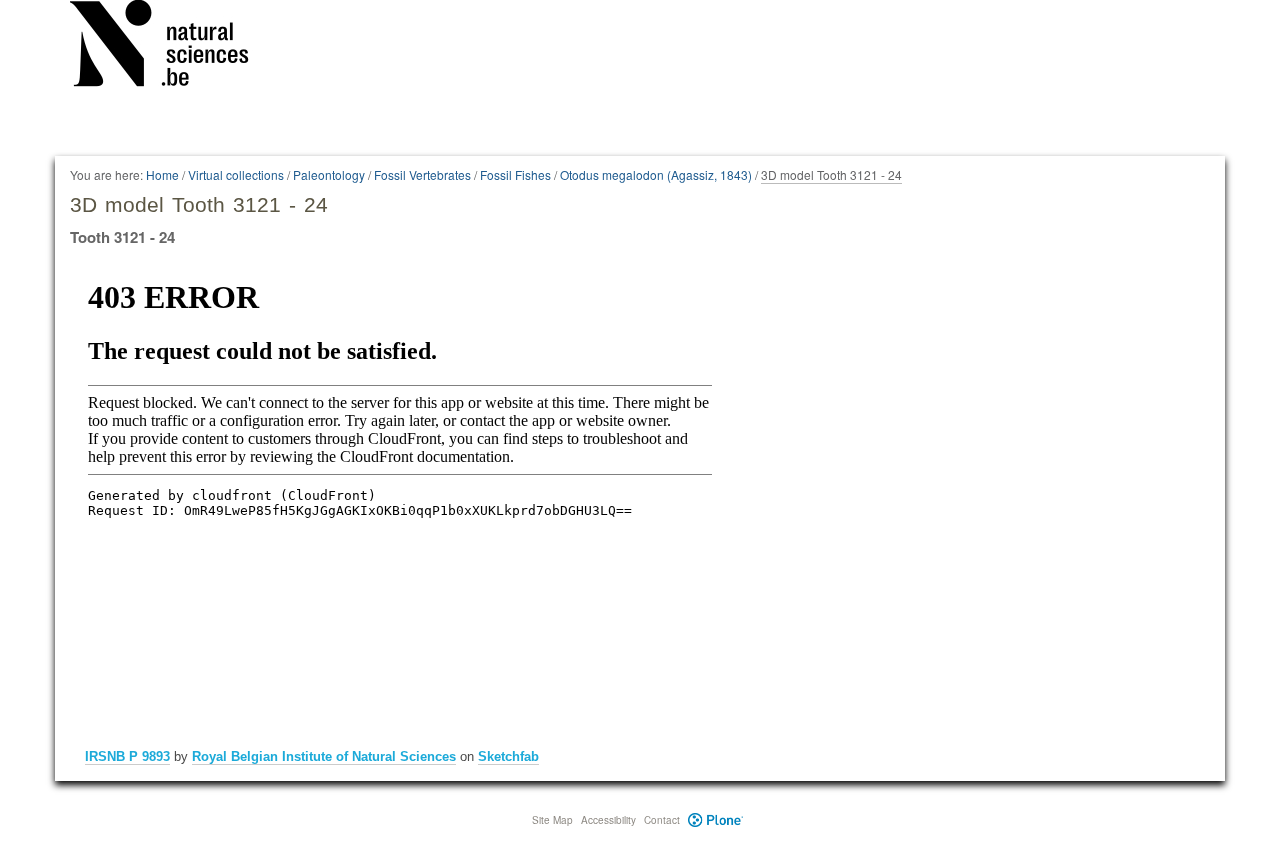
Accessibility (608, 820)
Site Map (552, 820)
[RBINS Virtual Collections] (172, 47)
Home (162, 174)
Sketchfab (508, 756)
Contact (662, 820)
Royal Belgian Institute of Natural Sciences (324, 756)
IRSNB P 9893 (127, 756)
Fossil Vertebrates (422, 174)
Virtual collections (236, 174)
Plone (715, 820)
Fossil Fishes (515, 174)
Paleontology (329, 174)
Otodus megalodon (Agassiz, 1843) (656, 174)
